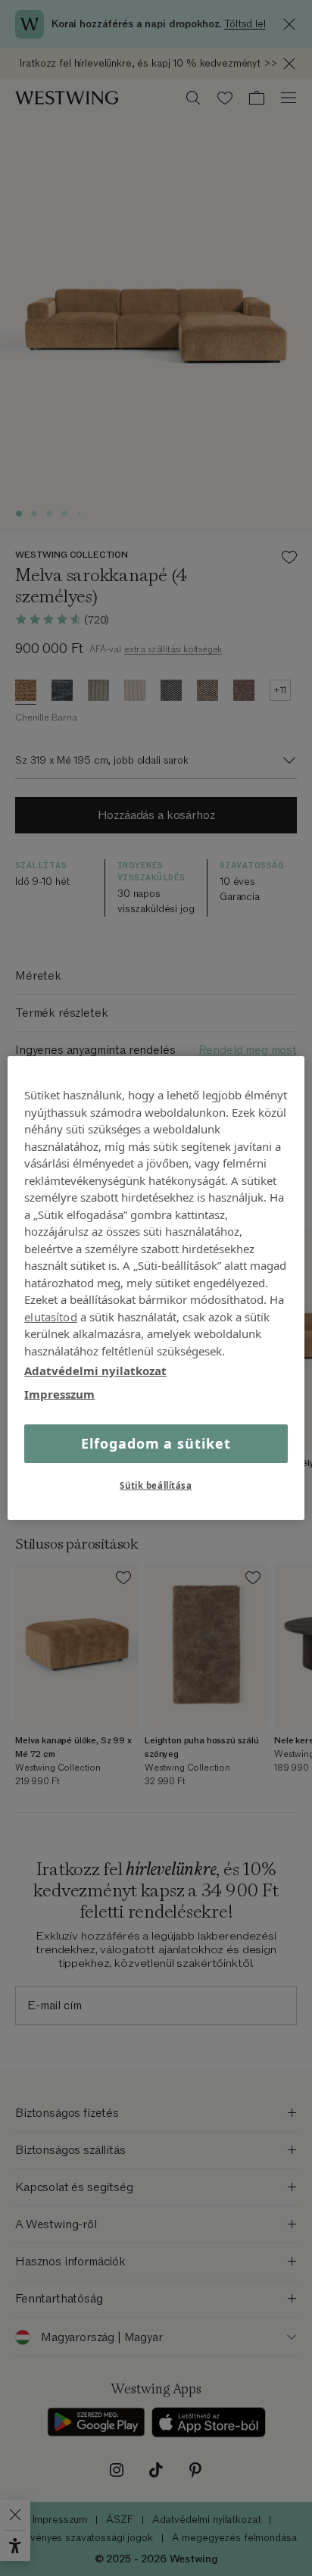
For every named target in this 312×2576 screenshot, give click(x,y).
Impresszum (59, 1393)
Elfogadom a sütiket (156, 1443)
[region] (156, 1288)
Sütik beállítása (156, 1485)
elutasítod (51, 1316)
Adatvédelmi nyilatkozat (95, 1371)
